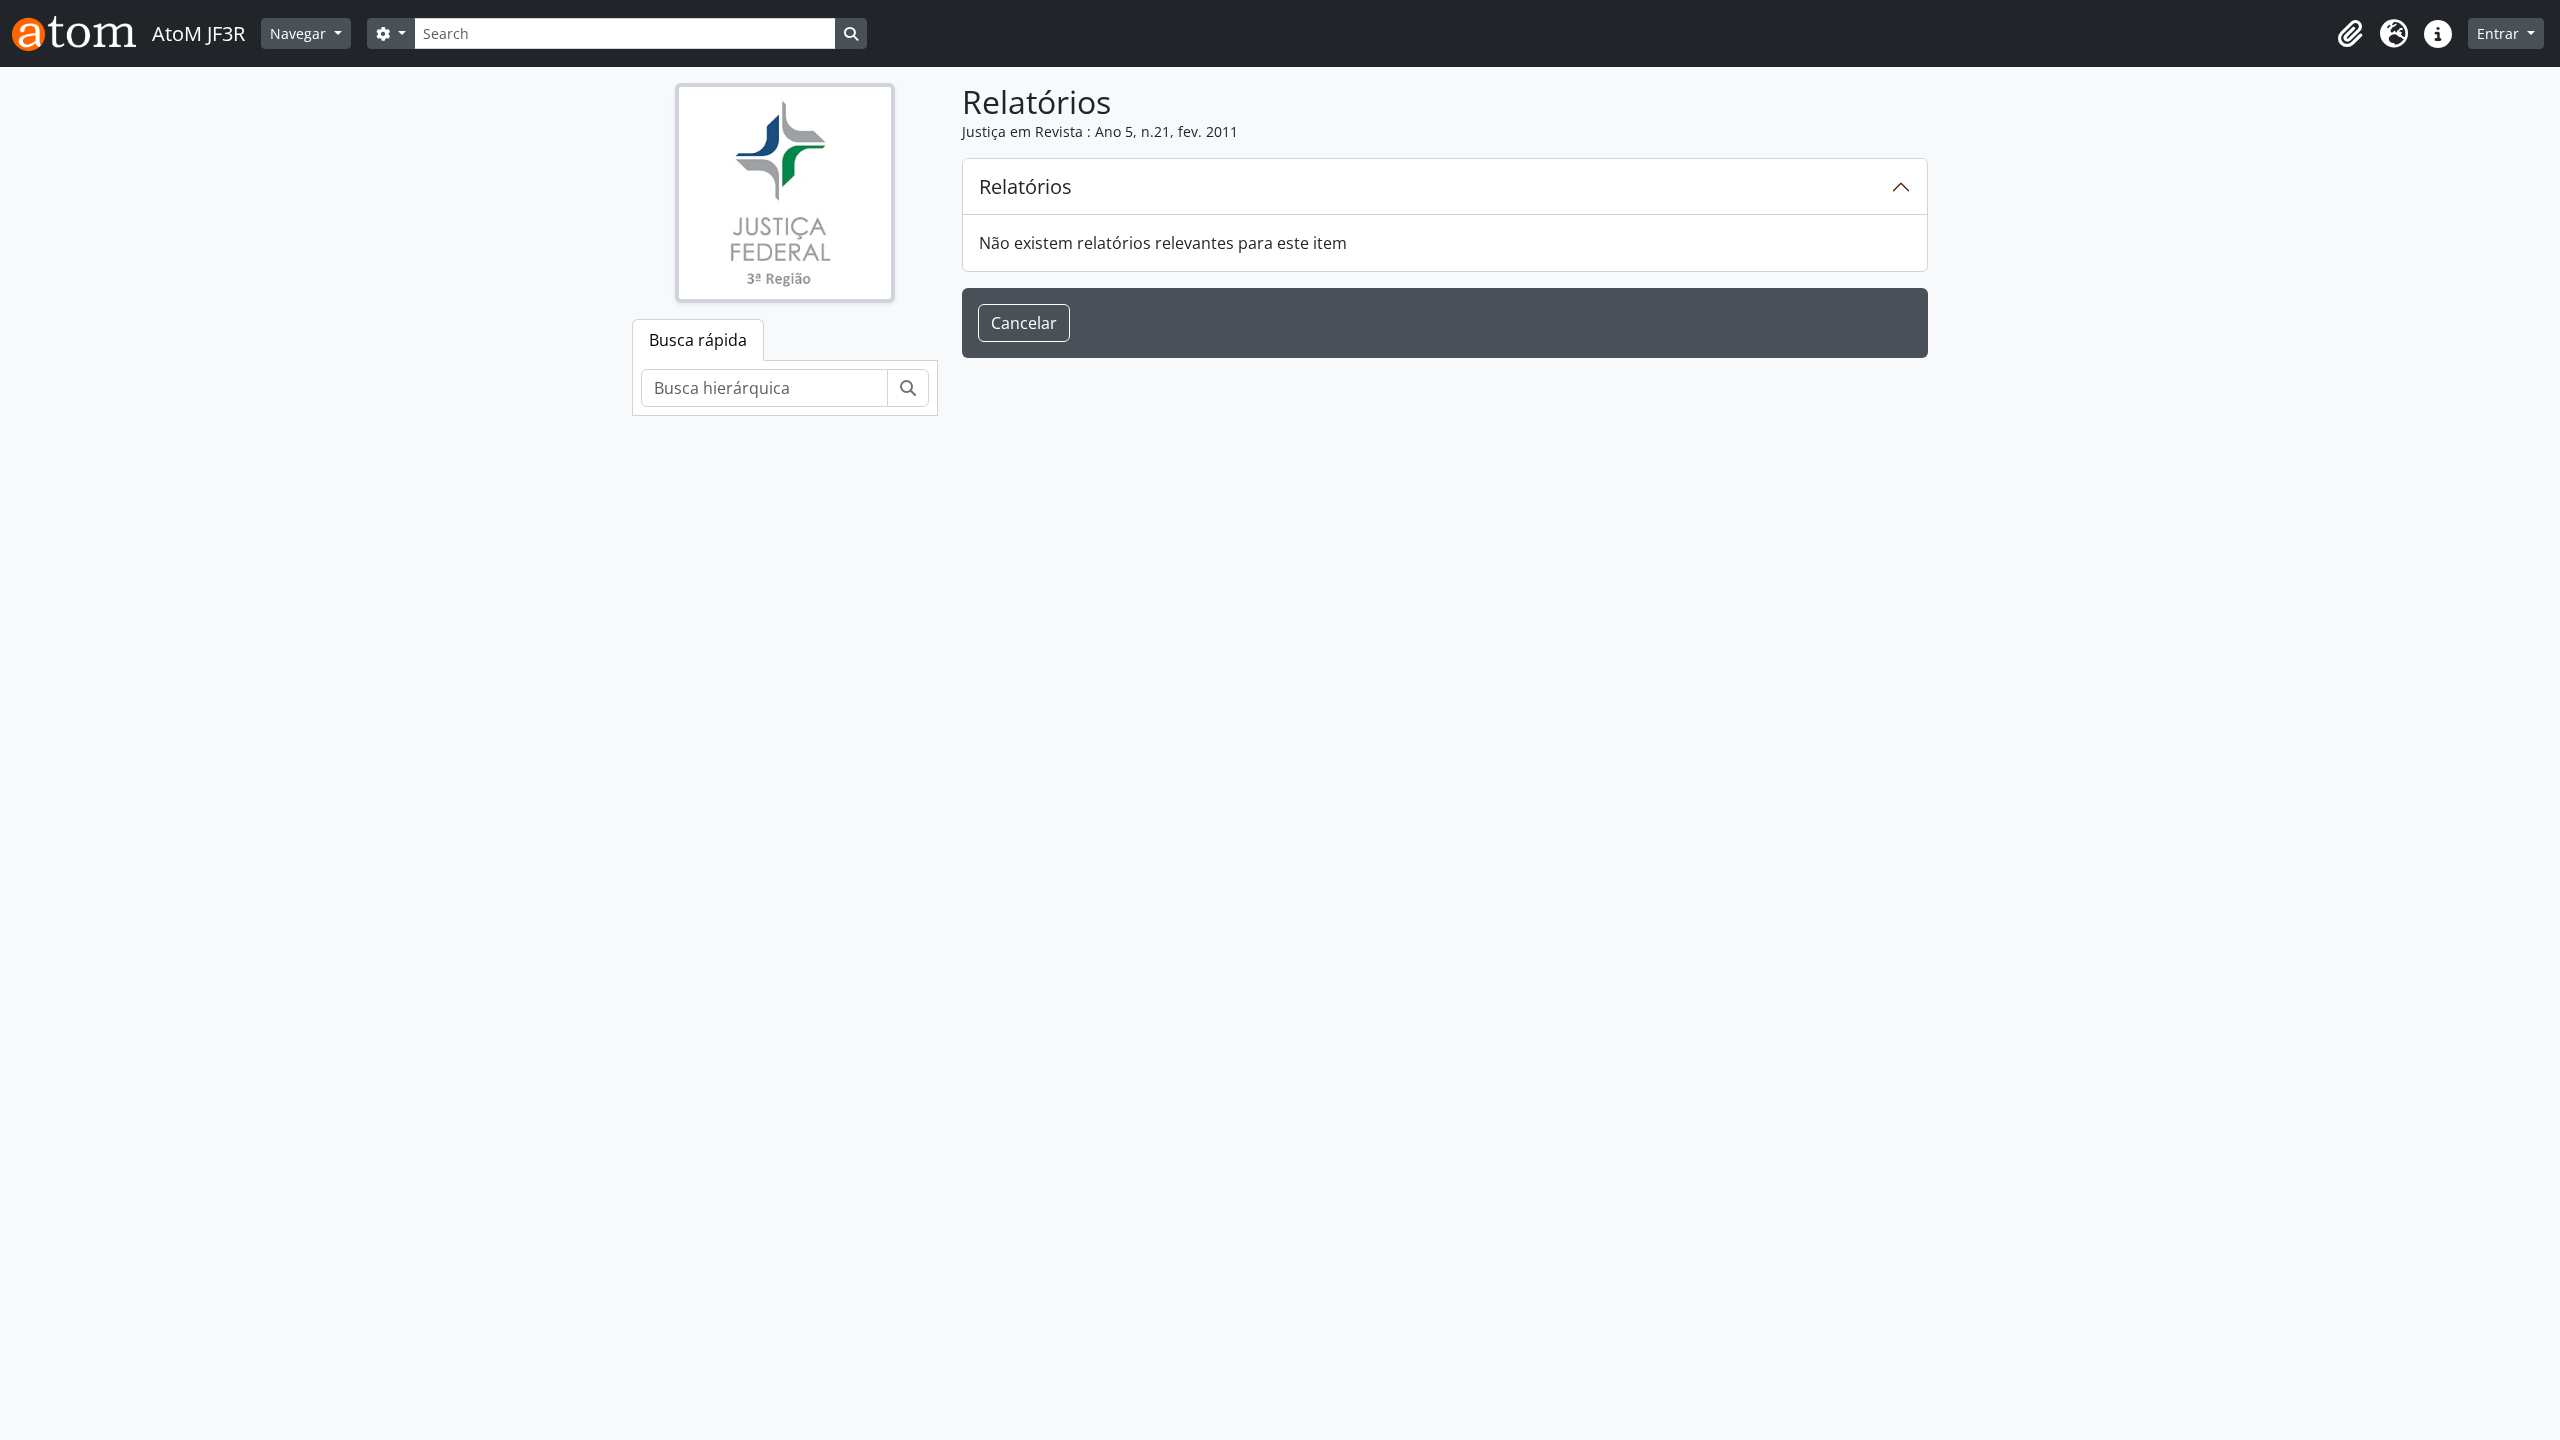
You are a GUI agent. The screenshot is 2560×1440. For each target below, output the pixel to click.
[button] (2350, 34)
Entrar (2500, 33)
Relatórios (1025, 186)
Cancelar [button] (1024, 323)
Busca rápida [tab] (698, 340)
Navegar (300, 33)
